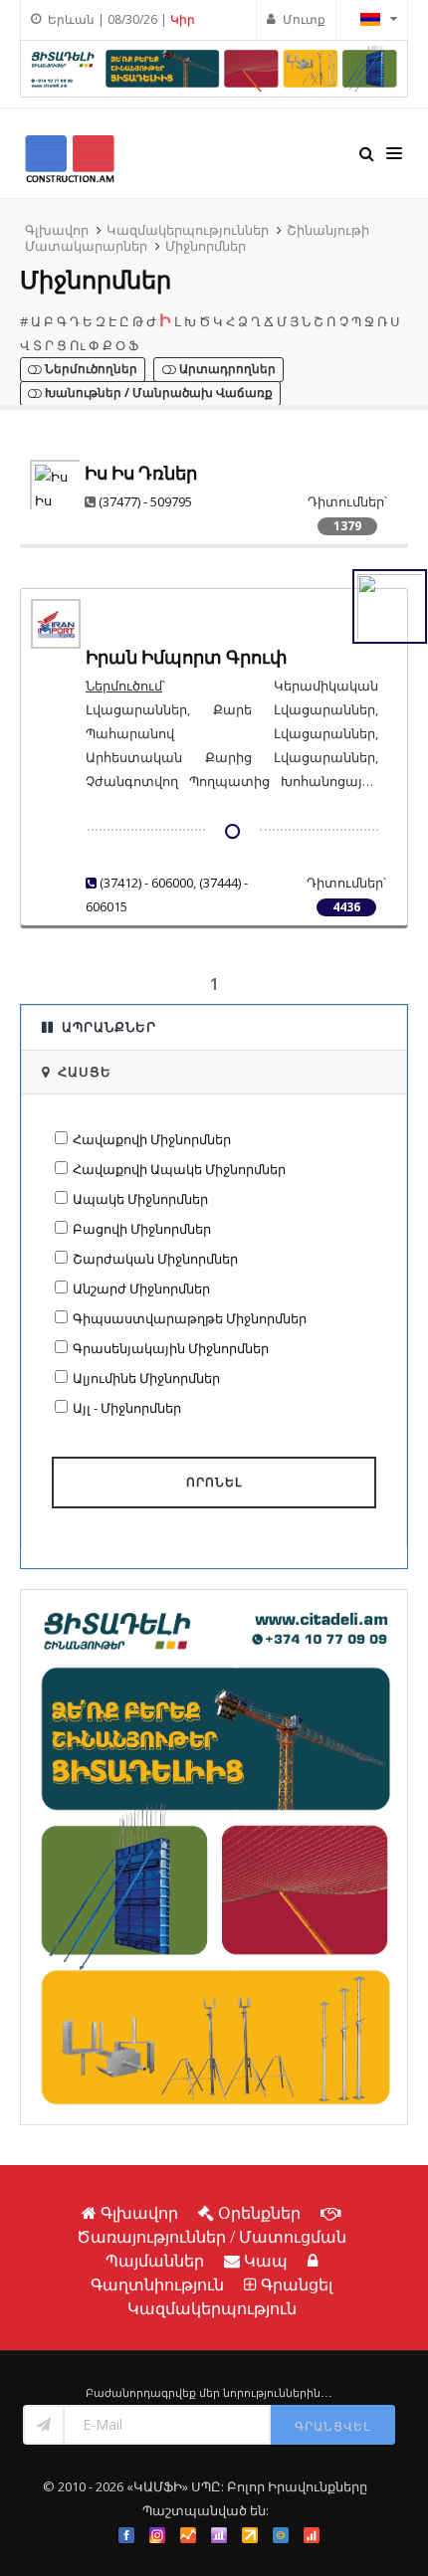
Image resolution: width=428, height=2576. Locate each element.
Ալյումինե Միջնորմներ (146, 1378)
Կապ (266, 2261)
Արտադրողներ (226, 370)
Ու (78, 345)
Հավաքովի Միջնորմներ (152, 1139)
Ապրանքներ (109, 1027)
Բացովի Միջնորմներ (142, 1229)
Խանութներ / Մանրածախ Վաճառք (157, 394)
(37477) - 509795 (145, 501)
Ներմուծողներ (90, 370)
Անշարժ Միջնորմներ (141, 1288)
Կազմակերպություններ (188, 230)
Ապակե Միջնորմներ (140, 1199)
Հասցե (85, 1072)
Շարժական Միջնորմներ (155, 1259)
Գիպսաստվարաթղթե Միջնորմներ (190, 1318)
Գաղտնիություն (157, 2284)
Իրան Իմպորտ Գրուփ (187, 657)
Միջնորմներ (206, 246)
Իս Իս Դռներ (141, 473)
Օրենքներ (259, 2213)
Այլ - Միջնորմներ (127, 1408)
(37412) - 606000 (146, 883)
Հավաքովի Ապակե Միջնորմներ (179, 1169)
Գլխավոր (57, 230)
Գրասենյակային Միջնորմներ (171, 1348)
